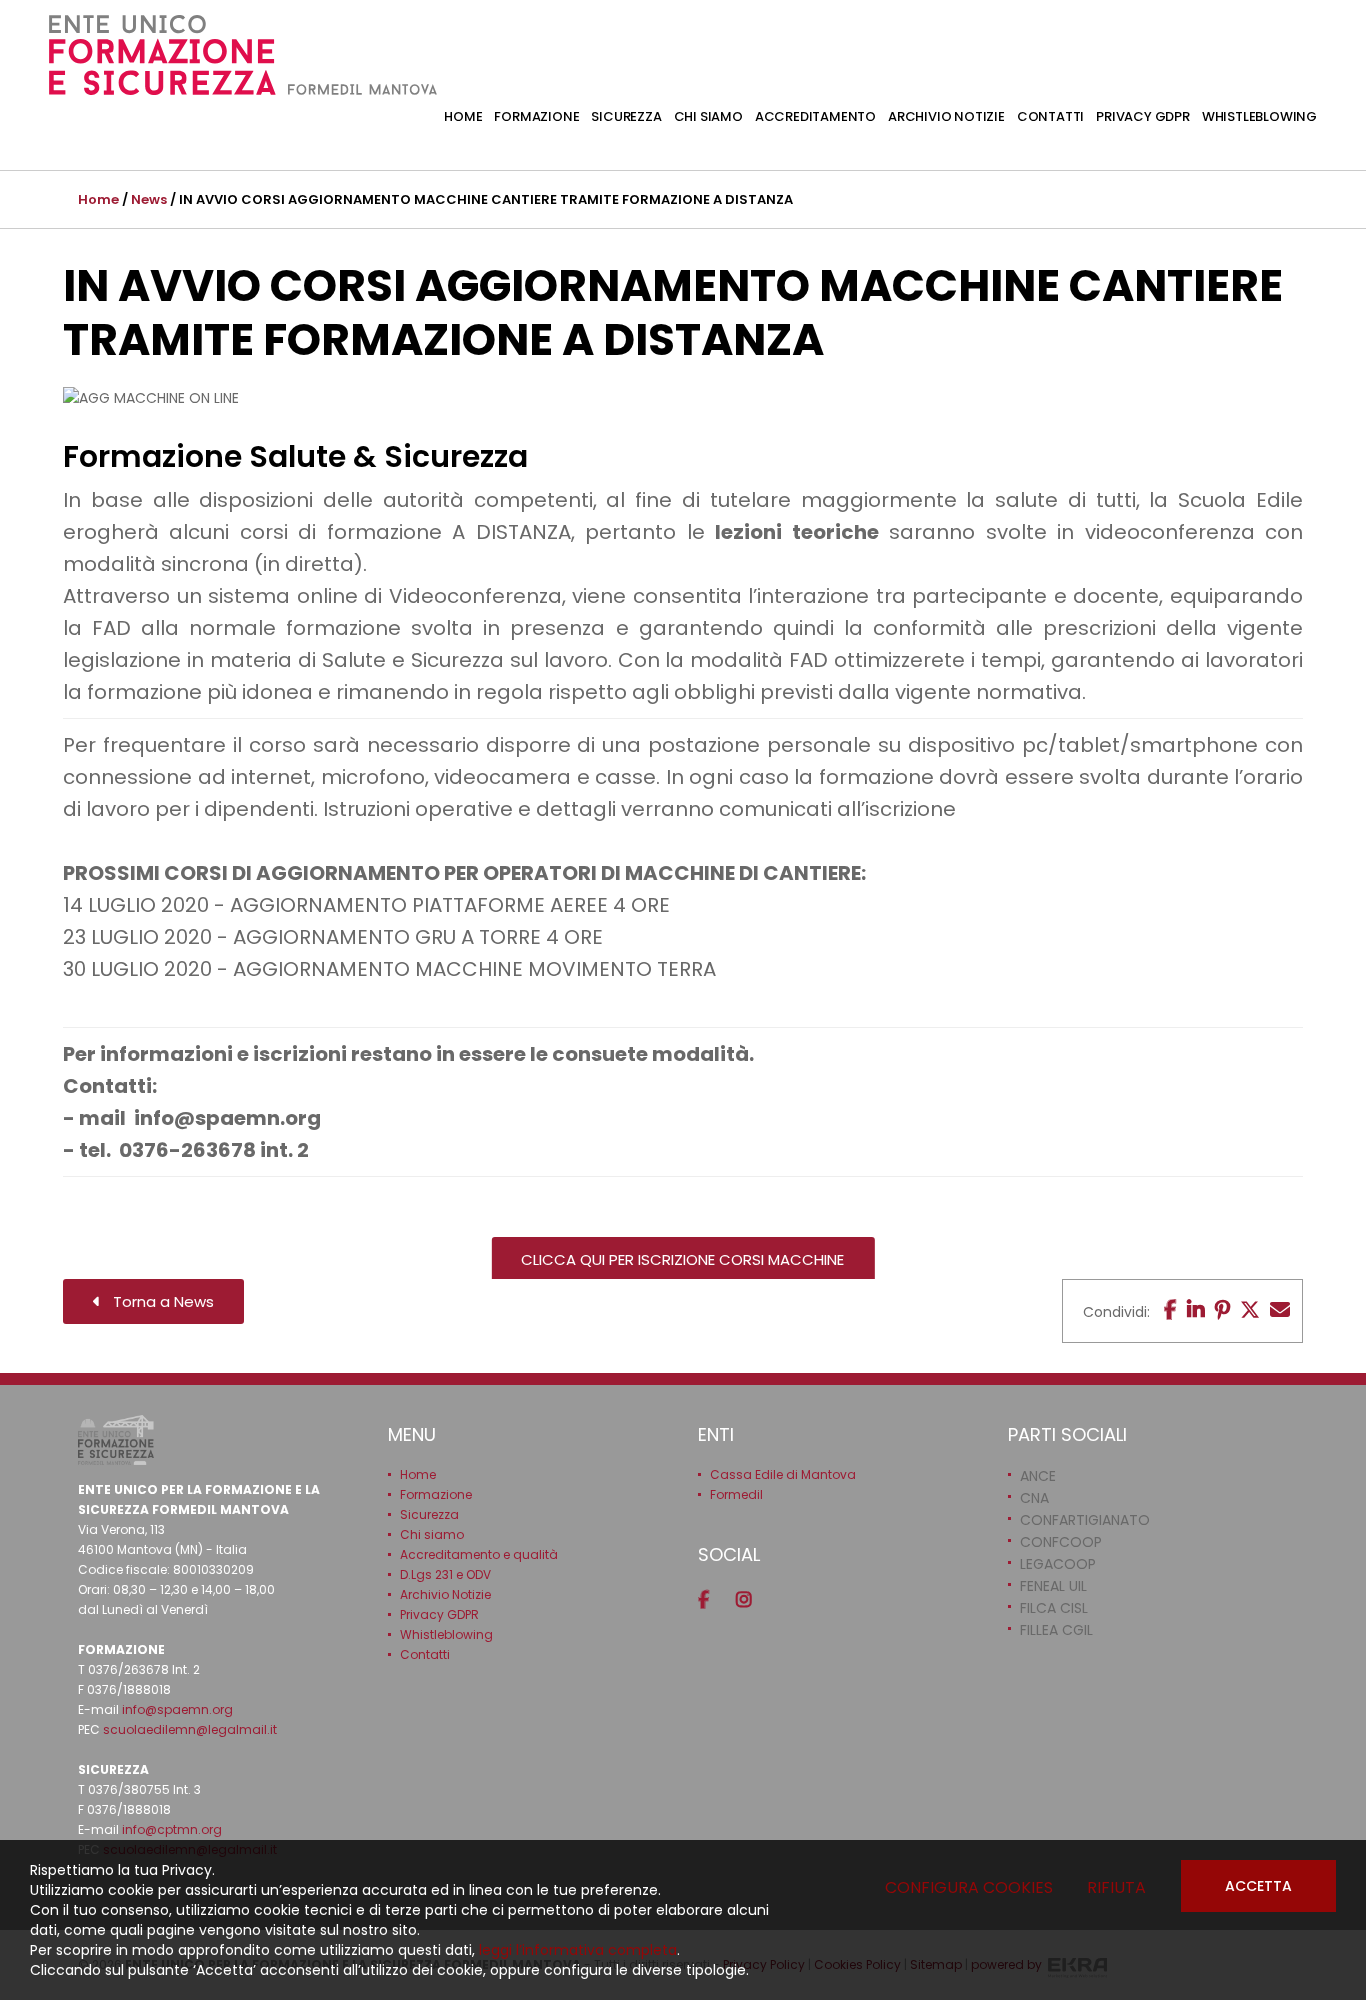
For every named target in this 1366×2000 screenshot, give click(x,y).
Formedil (736, 1494)
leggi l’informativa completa (578, 1950)
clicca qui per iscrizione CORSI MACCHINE (682, 1259)
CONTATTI (1050, 116)
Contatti (425, 1654)
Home (98, 199)
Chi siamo (432, 1534)
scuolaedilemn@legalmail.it (190, 1729)
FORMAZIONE (536, 116)
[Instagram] (751, 1600)
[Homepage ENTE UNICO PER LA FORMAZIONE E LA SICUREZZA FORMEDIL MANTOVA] (243, 55)
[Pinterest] (1222, 1310)
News (149, 199)
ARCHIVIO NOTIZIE (946, 116)
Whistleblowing (446, 1634)
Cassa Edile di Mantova (783, 1474)
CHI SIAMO (708, 116)
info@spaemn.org (177, 1709)
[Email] (1280, 1310)
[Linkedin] (1196, 1310)
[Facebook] (1170, 1310)
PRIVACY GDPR (1143, 116)
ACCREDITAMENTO (815, 116)
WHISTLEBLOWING (1259, 116)
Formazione (436, 1494)
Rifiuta (1116, 1887)
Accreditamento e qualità (479, 1554)
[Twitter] (1250, 1310)
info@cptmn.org (172, 1829)
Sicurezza (429, 1514)
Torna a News (157, 1301)
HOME (463, 116)
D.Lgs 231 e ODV (445, 1574)
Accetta (1258, 1886)
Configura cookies (969, 1887)
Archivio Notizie (445, 1594)
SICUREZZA (626, 116)
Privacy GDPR (439, 1614)
